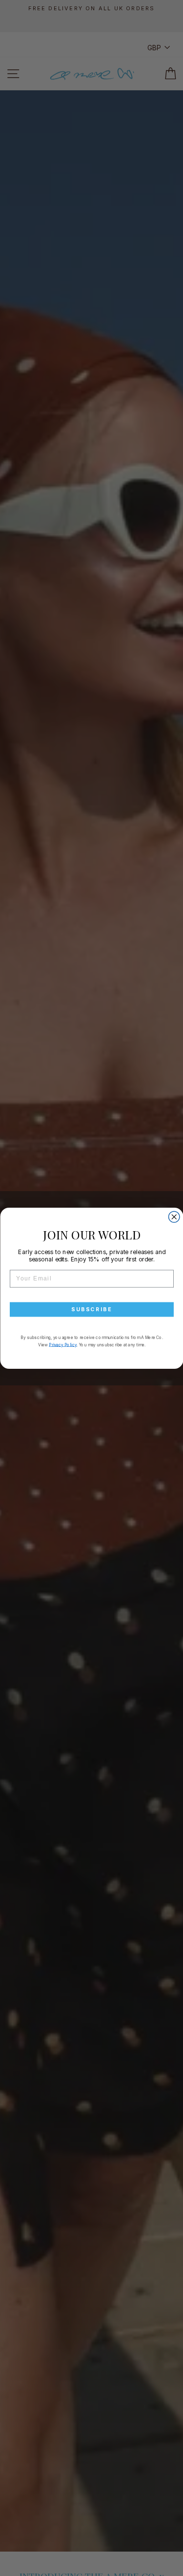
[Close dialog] (174, 1217)
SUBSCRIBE (91, 1309)
